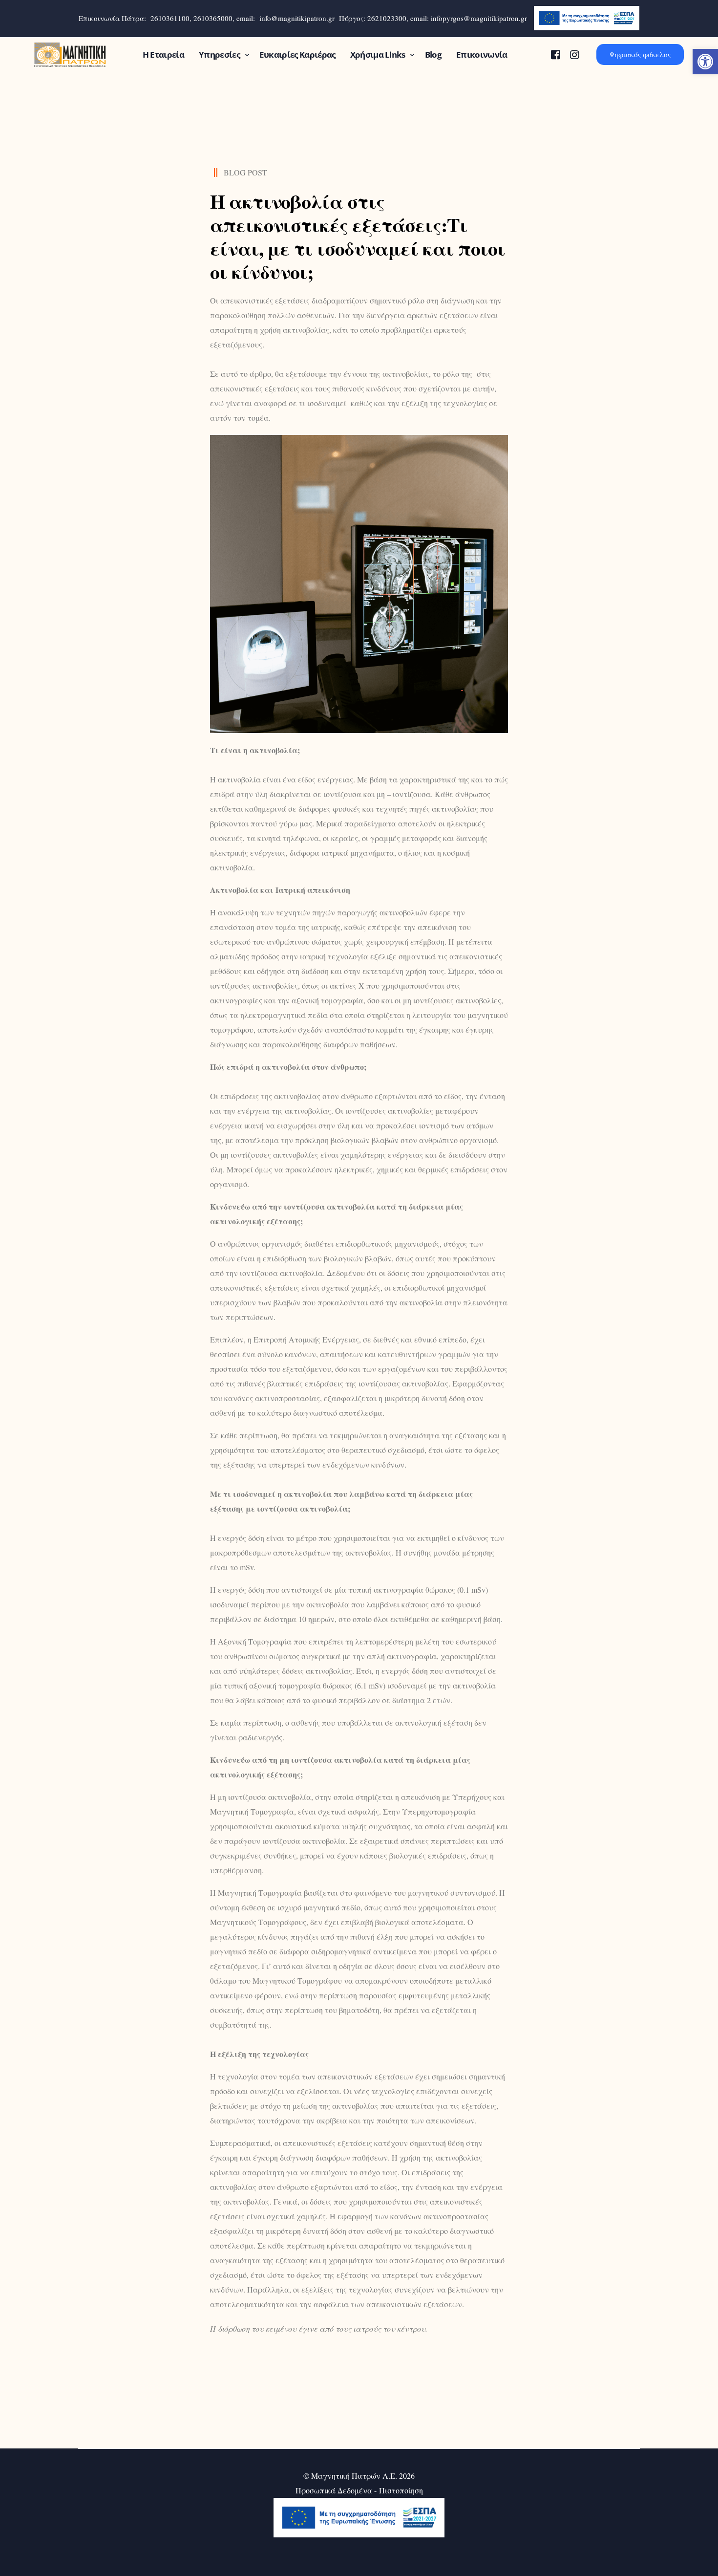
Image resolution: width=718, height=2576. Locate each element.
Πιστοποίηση (401, 2490)
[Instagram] (575, 54)
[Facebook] (556, 54)
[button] (705, 62)
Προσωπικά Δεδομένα (334, 2490)
